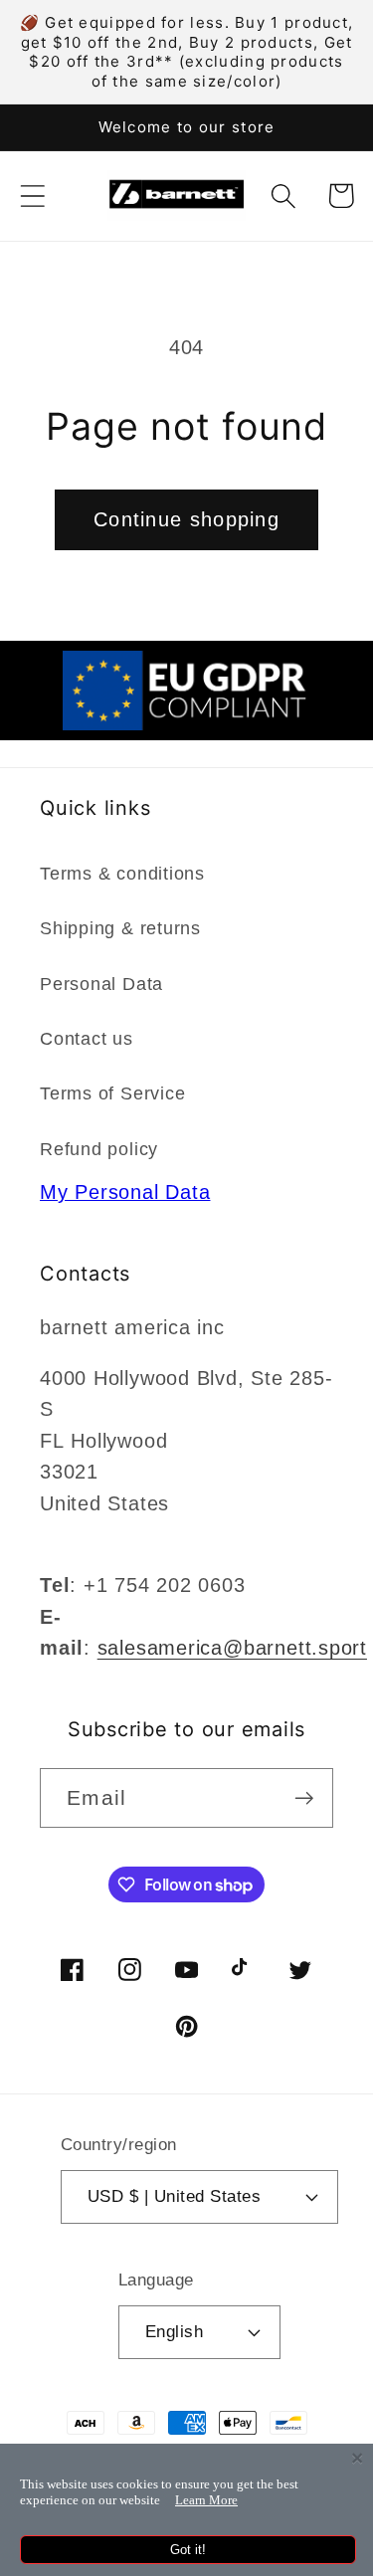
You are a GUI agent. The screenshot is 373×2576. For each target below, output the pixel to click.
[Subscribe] (304, 1798)
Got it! (188, 2550)
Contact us (87, 1039)
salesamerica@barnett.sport (232, 1648)
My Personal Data (125, 1192)
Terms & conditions (122, 874)
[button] (32, 196)
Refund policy (99, 1149)
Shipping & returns (120, 928)
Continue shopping (186, 519)
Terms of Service (112, 1093)
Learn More (206, 2500)
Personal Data (101, 984)
